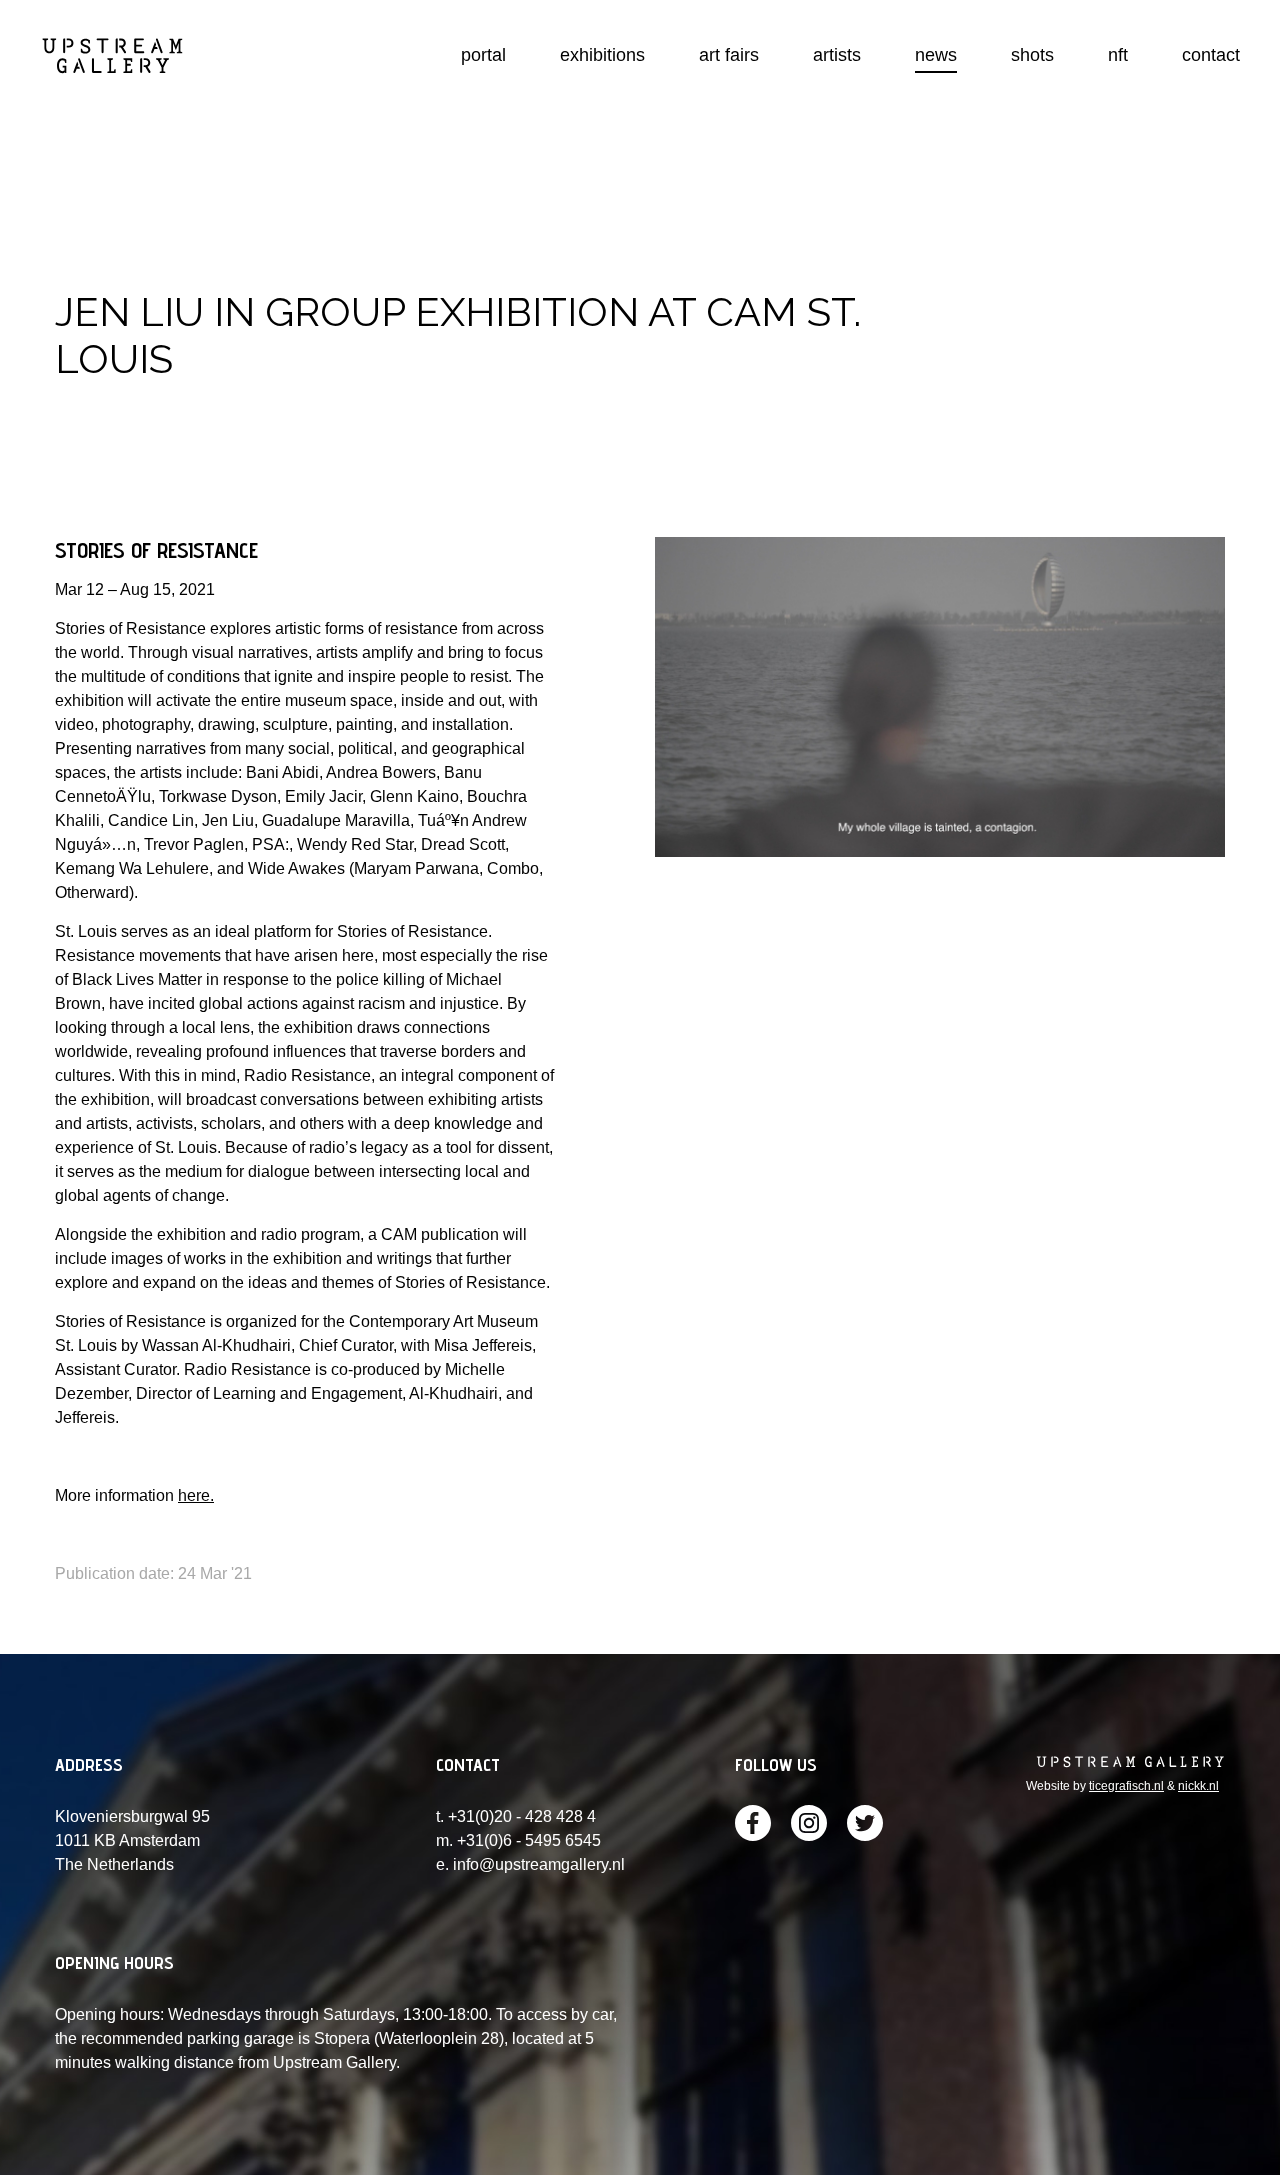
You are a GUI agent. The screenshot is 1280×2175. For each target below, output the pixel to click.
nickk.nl (1198, 1786)
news (936, 55)
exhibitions (602, 55)
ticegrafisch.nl (1126, 1786)
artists (837, 55)
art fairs (729, 55)
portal (483, 55)
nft (1118, 55)
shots (1032, 55)
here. (196, 1495)
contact (1211, 55)
